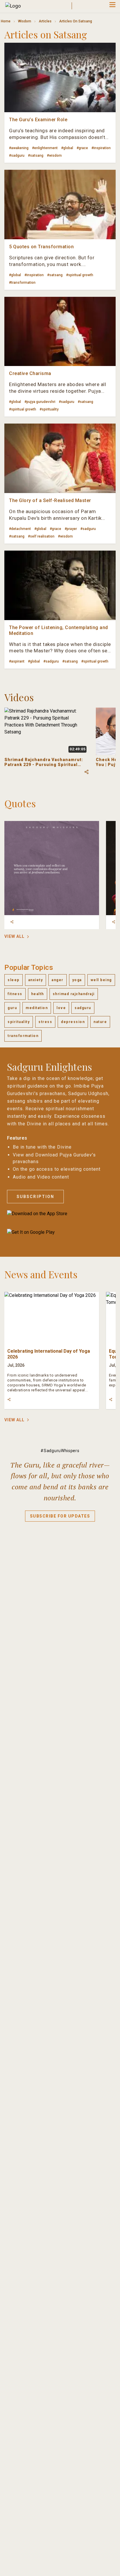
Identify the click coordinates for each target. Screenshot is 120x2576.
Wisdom (25, 21)
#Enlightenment (45, 148)
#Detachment (20, 529)
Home (6, 21)
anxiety (36, 980)
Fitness (15, 994)
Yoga (77, 980)
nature (100, 1022)
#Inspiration (101, 148)
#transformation (22, 283)
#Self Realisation (41, 536)
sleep (14, 980)
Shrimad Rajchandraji (74, 994)
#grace (82, 148)
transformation (23, 1036)
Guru (12, 1008)
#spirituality (49, 409)
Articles (45, 21)
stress (45, 1022)
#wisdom (54, 156)
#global (67, 148)
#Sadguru (17, 156)
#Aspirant (17, 661)
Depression (73, 1022)
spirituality (19, 1022)
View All (14, 936)
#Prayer (71, 529)
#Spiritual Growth (80, 275)
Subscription (35, 1197)
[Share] (12, 922)
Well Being (101, 980)
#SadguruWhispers (60, 1451)
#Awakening (19, 148)
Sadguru (83, 1008)
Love (61, 1008)
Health (38, 994)
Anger (58, 980)
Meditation (37, 1008)
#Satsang (36, 156)
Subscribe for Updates (60, 1516)
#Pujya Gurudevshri (40, 402)
